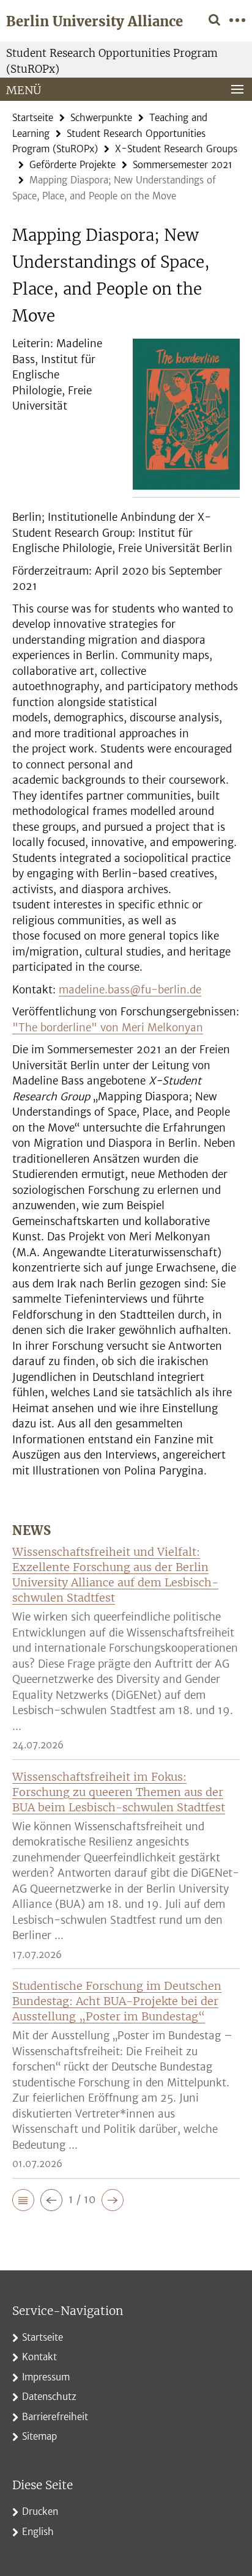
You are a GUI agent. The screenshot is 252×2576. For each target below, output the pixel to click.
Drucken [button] (40, 2512)
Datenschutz (49, 2397)
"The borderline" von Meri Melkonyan (108, 1028)
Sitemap (39, 2436)
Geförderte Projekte (72, 165)
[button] (23, 2200)
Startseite (33, 118)
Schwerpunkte (101, 118)
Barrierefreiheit (55, 2417)
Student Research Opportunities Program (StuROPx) (112, 61)
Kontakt (39, 2357)
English (38, 2532)
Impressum (46, 2377)
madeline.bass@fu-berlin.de (130, 990)
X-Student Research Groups (176, 149)
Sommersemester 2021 (183, 165)
